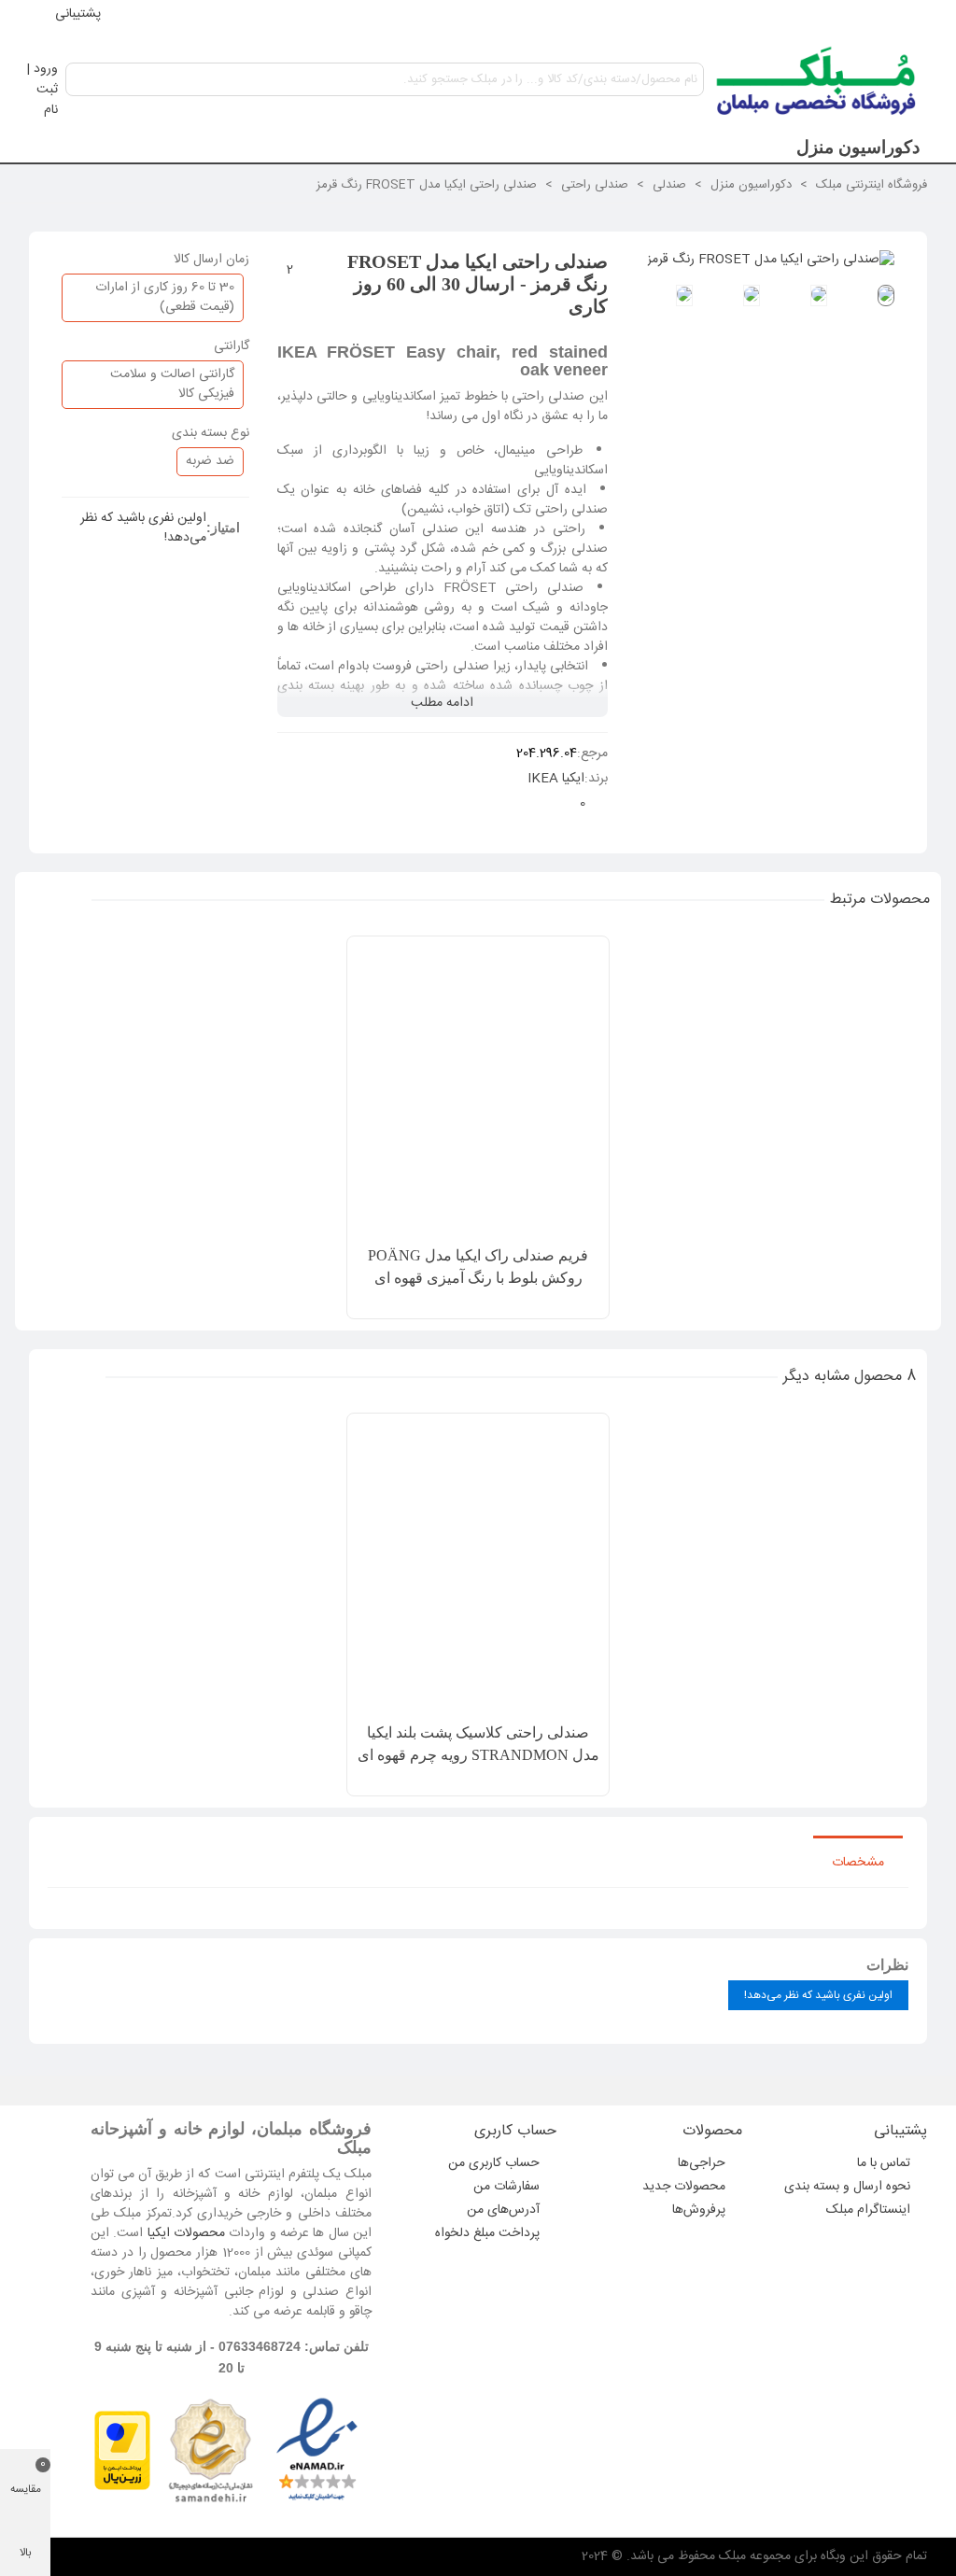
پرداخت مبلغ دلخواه (487, 2233)
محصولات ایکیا (186, 2233)
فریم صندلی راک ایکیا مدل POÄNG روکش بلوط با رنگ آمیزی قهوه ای (478, 1267)
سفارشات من (506, 2187)
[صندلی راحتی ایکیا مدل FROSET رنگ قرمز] (771, 260)
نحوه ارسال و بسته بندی (847, 2187)
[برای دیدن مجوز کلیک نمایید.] (210, 2451)
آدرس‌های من (503, 2210)
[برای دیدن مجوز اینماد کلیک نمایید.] (317, 2451)
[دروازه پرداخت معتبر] (122, 2451)
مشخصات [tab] (858, 1863)
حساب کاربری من (494, 2163)
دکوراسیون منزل (858, 147)
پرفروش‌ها (699, 2210)
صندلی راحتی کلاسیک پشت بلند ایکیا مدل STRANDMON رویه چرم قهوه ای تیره (478, 1755)
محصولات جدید (684, 2187)
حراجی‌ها (702, 2163)
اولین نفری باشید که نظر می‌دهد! (143, 528)
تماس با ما (884, 2163)
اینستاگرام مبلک (868, 2210)
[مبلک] (817, 79)
